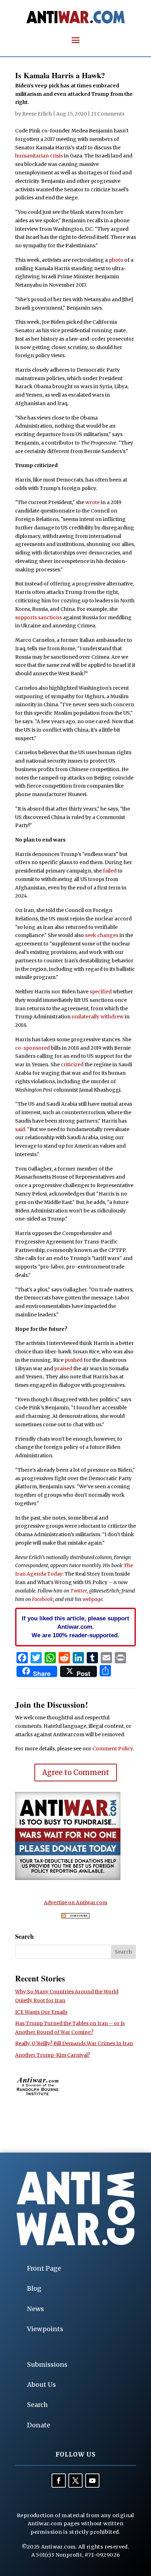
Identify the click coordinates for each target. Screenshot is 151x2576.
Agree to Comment (76, 1772)
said (20, 1129)
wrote (92, 502)
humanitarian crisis (39, 156)
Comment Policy (113, 1749)
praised (63, 1368)
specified (101, 992)
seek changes (101, 935)
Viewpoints (45, 2329)
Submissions (47, 2364)
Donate (39, 2425)
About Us (41, 2385)
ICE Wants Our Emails (41, 2012)
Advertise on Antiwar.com (75, 1902)
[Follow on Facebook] (59, 2481)
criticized (72, 1064)
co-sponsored (32, 1048)
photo (116, 260)
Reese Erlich (37, 114)
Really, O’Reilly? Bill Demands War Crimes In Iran (74, 2043)
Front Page (44, 2268)
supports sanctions (38, 617)
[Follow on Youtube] (92, 2481)
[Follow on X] (75, 2481)
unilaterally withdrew (98, 1017)
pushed (73, 1360)
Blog (34, 2288)
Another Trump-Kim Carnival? (52, 2055)
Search (37, 2405)
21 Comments (108, 114)
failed (109, 871)
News (35, 2309)
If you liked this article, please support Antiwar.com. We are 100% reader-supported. (75, 1627)
